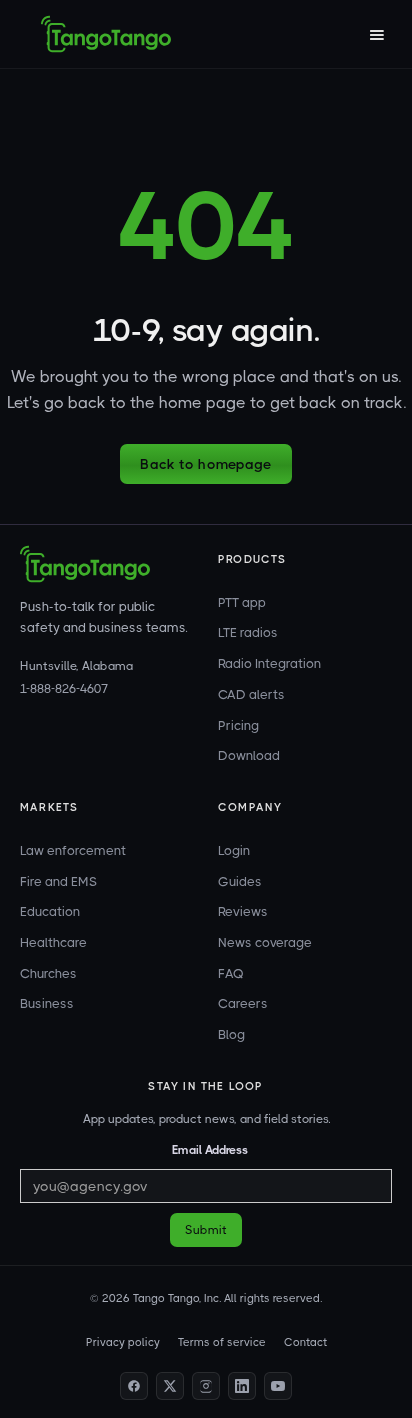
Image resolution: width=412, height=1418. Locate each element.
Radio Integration (269, 663)
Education (50, 911)
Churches (48, 973)
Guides (240, 881)
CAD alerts (251, 694)
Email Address (210, 1150)
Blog (231, 1034)
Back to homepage (205, 464)
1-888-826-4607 (64, 689)
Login (234, 850)
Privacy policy (123, 1342)
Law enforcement (73, 850)
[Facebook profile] (134, 1386)
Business (47, 1003)
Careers (243, 1003)
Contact (305, 1342)
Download (249, 755)
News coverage (265, 942)
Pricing (238, 725)
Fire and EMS (58, 881)
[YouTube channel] (278, 1386)
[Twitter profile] (170, 1386)
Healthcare (53, 942)
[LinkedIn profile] (242, 1386)
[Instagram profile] (206, 1386)
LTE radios (248, 632)
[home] (106, 34)
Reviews (243, 911)
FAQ (231, 973)
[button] (376, 34)
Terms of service (222, 1342)
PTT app (242, 602)
